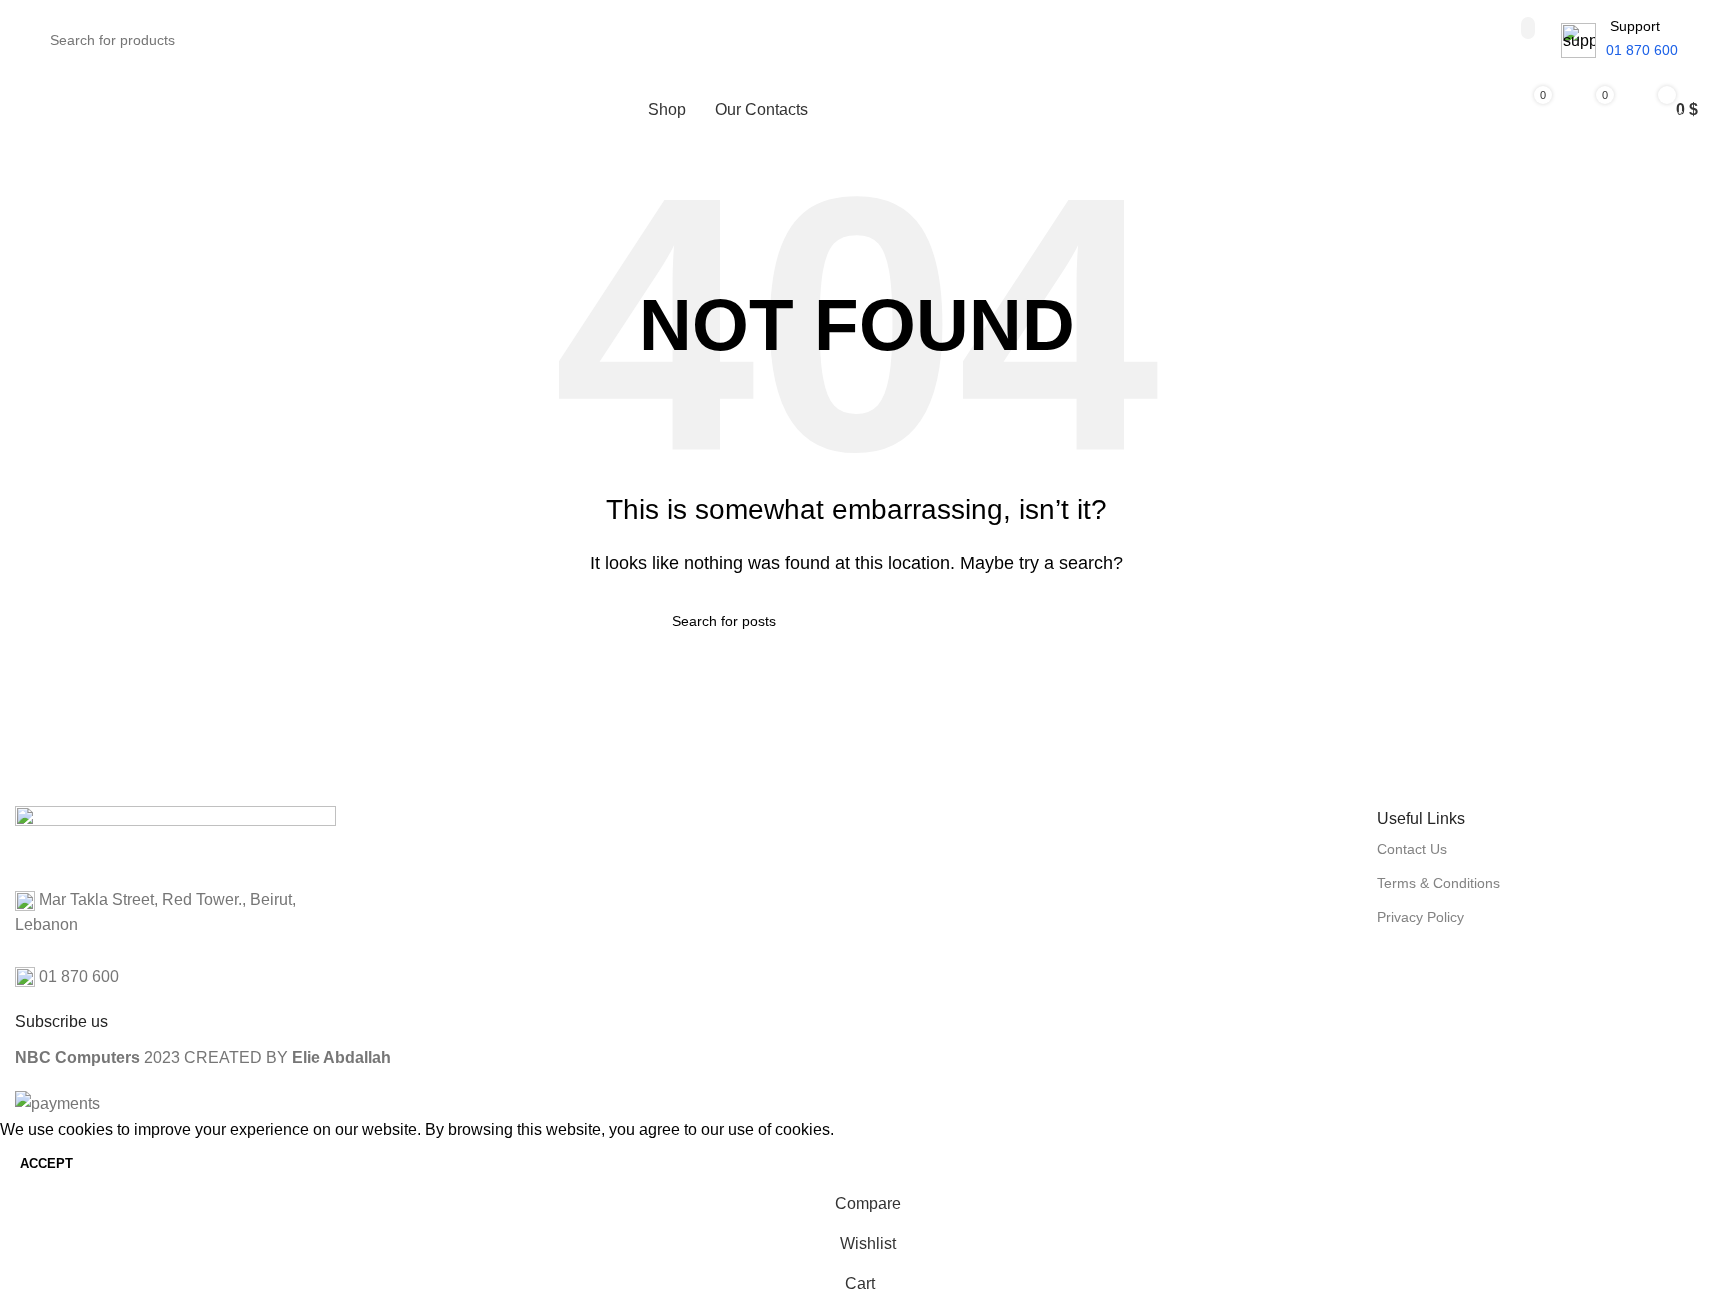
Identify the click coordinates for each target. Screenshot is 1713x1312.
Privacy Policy (1420, 917)
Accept (46, 1163)
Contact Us (1412, 849)
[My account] (1462, 110)
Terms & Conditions (1438, 883)
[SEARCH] (1528, 28)
